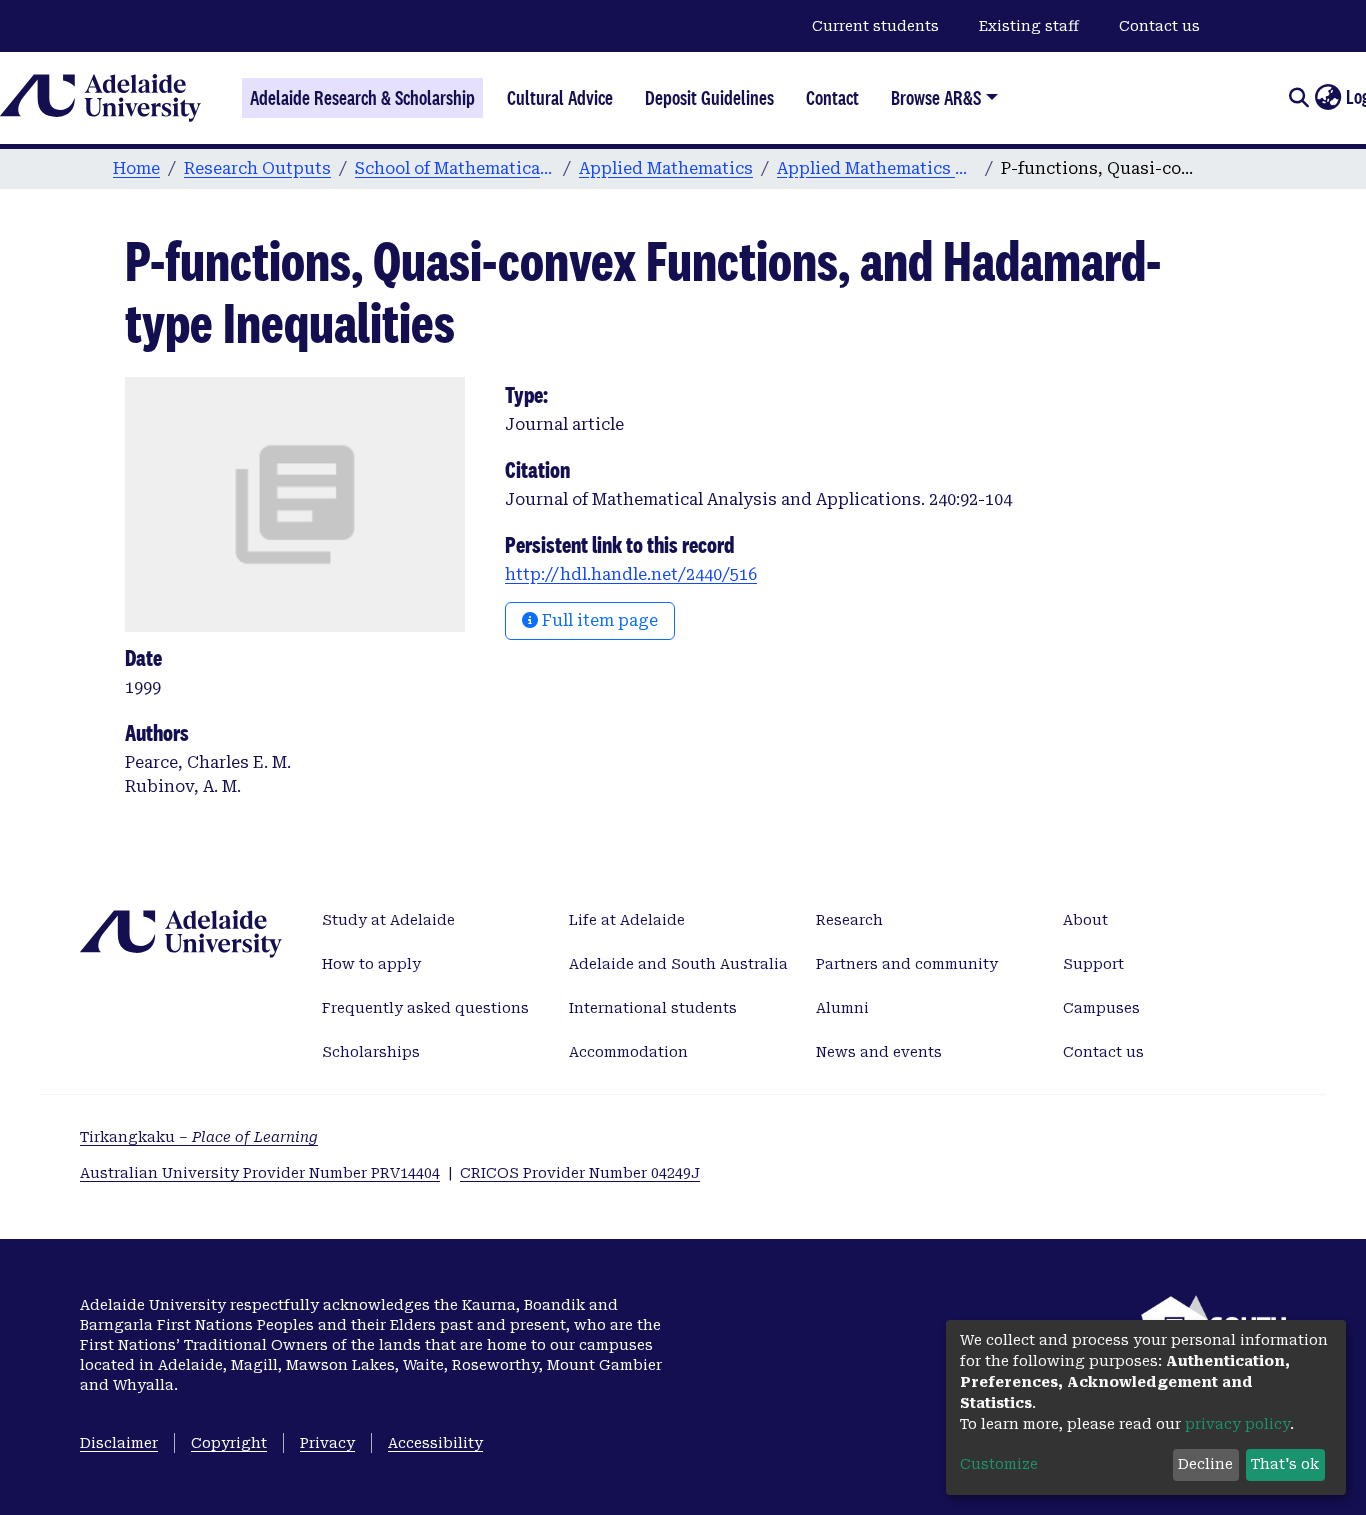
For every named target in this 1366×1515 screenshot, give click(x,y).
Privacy (327, 1443)
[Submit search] (1298, 98)
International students (653, 1008)
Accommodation (628, 1052)
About (1085, 920)
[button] (1327, 98)
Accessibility (435, 1443)
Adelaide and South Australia (678, 964)
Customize (999, 1464)
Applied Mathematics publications (877, 168)
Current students (875, 26)
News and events (879, 1052)
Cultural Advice (560, 98)
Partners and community (907, 964)
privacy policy (1237, 1424)
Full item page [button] (598, 620)
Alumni (842, 1008)
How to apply (371, 964)
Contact (832, 98)
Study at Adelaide (388, 920)
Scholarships (371, 1052)
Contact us (1159, 26)
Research (849, 920)
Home (136, 168)
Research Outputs (257, 168)
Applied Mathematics (666, 168)
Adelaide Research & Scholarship (362, 98)
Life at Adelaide (627, 920)
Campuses (1101, 1008)
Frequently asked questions (425, 1008)
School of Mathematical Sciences (455, 168)
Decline (1205, 1464)
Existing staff (1029, 26)
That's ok (1285, 1464)
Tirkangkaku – (199, 1137)
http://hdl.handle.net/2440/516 (631, 574)
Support (1093, 964)
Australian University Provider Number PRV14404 (260, 1173)
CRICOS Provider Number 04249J (580, 1173)
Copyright (229, 1443)
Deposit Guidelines (709, 98)
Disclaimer (119, 1443)
